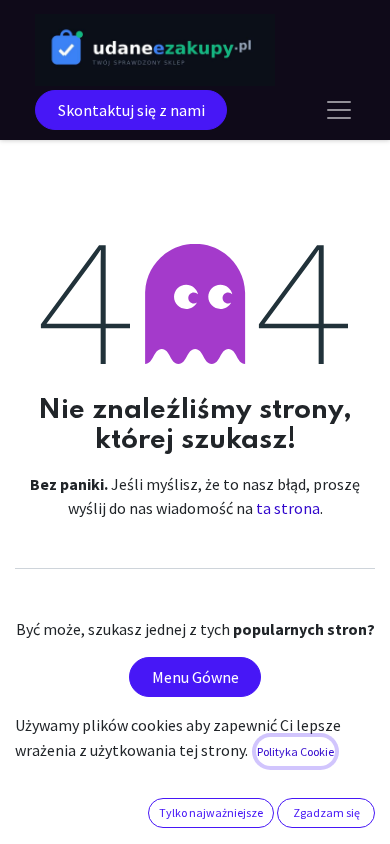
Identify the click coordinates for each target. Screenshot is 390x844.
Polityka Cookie (295, 751)
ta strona (288, 508)
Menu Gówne (195, 677)
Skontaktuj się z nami (131, 110)
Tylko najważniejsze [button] (211, 812)
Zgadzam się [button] (326, 812)
